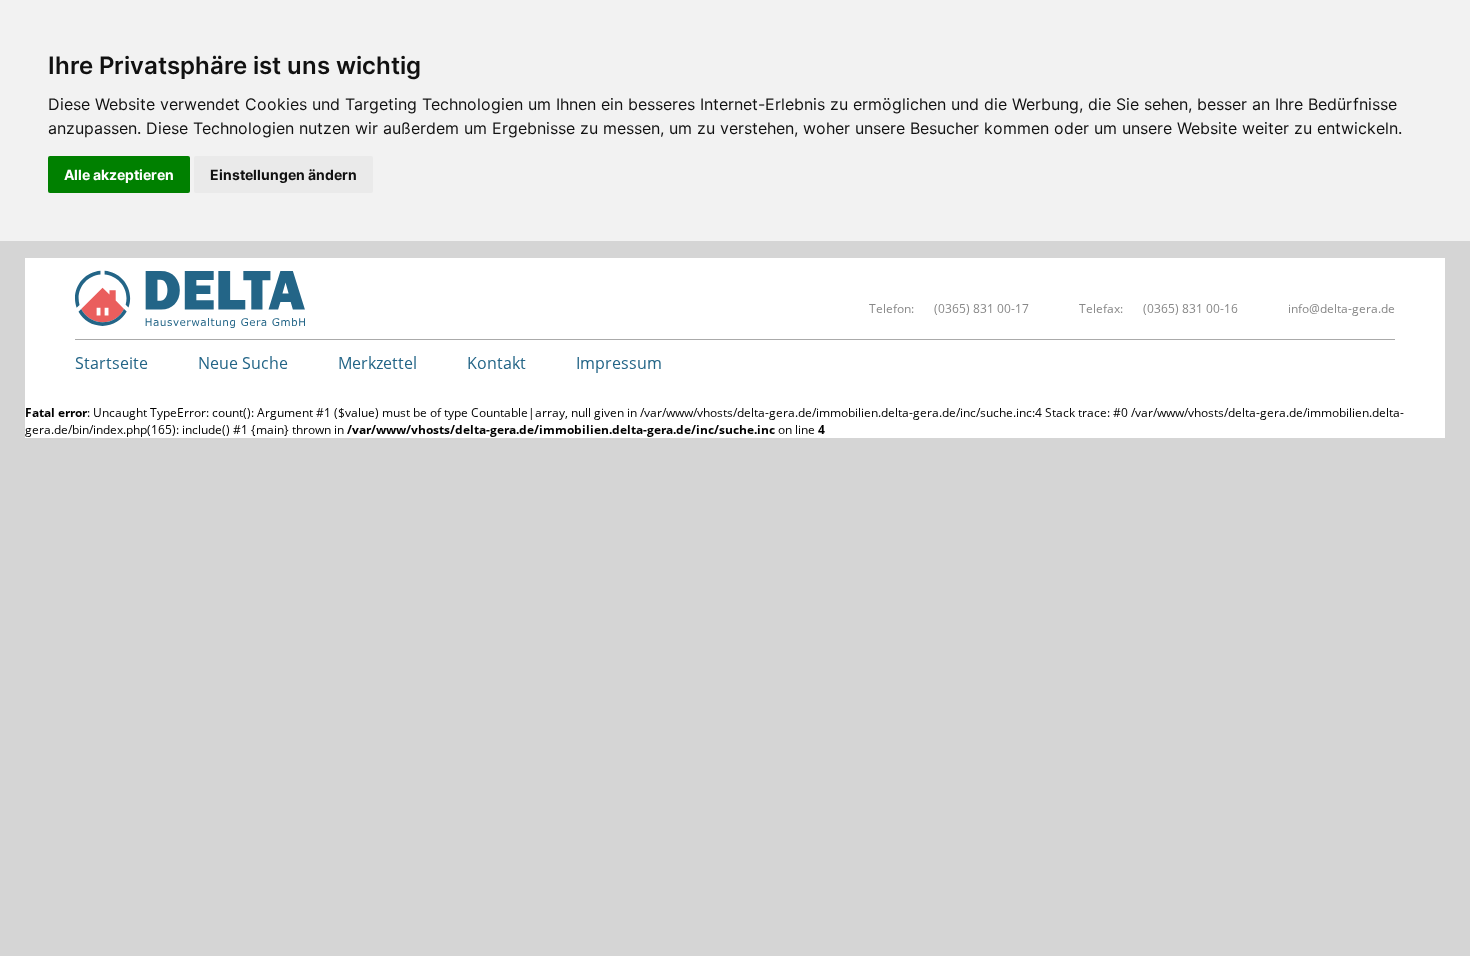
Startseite (111, 363)
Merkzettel (377, 363)
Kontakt (496, 363)
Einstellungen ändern (283, 174)
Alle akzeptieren (119, 174)
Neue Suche (243, 363)
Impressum (619, 363)
